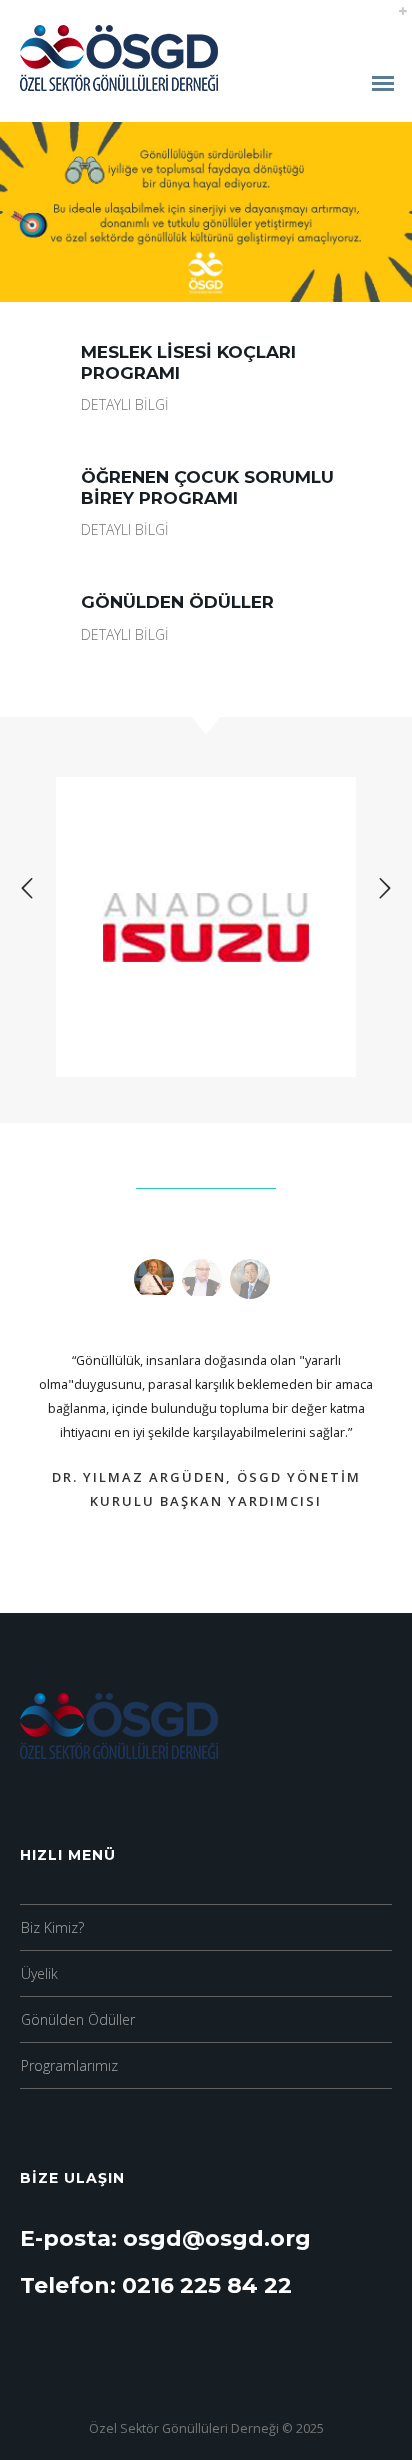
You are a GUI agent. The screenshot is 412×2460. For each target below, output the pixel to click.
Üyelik (39, 1973)
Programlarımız (69, 2065)
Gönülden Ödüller (78, 2019)
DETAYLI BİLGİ (125, 404)
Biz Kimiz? (52, 1927)
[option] (206, 927)
